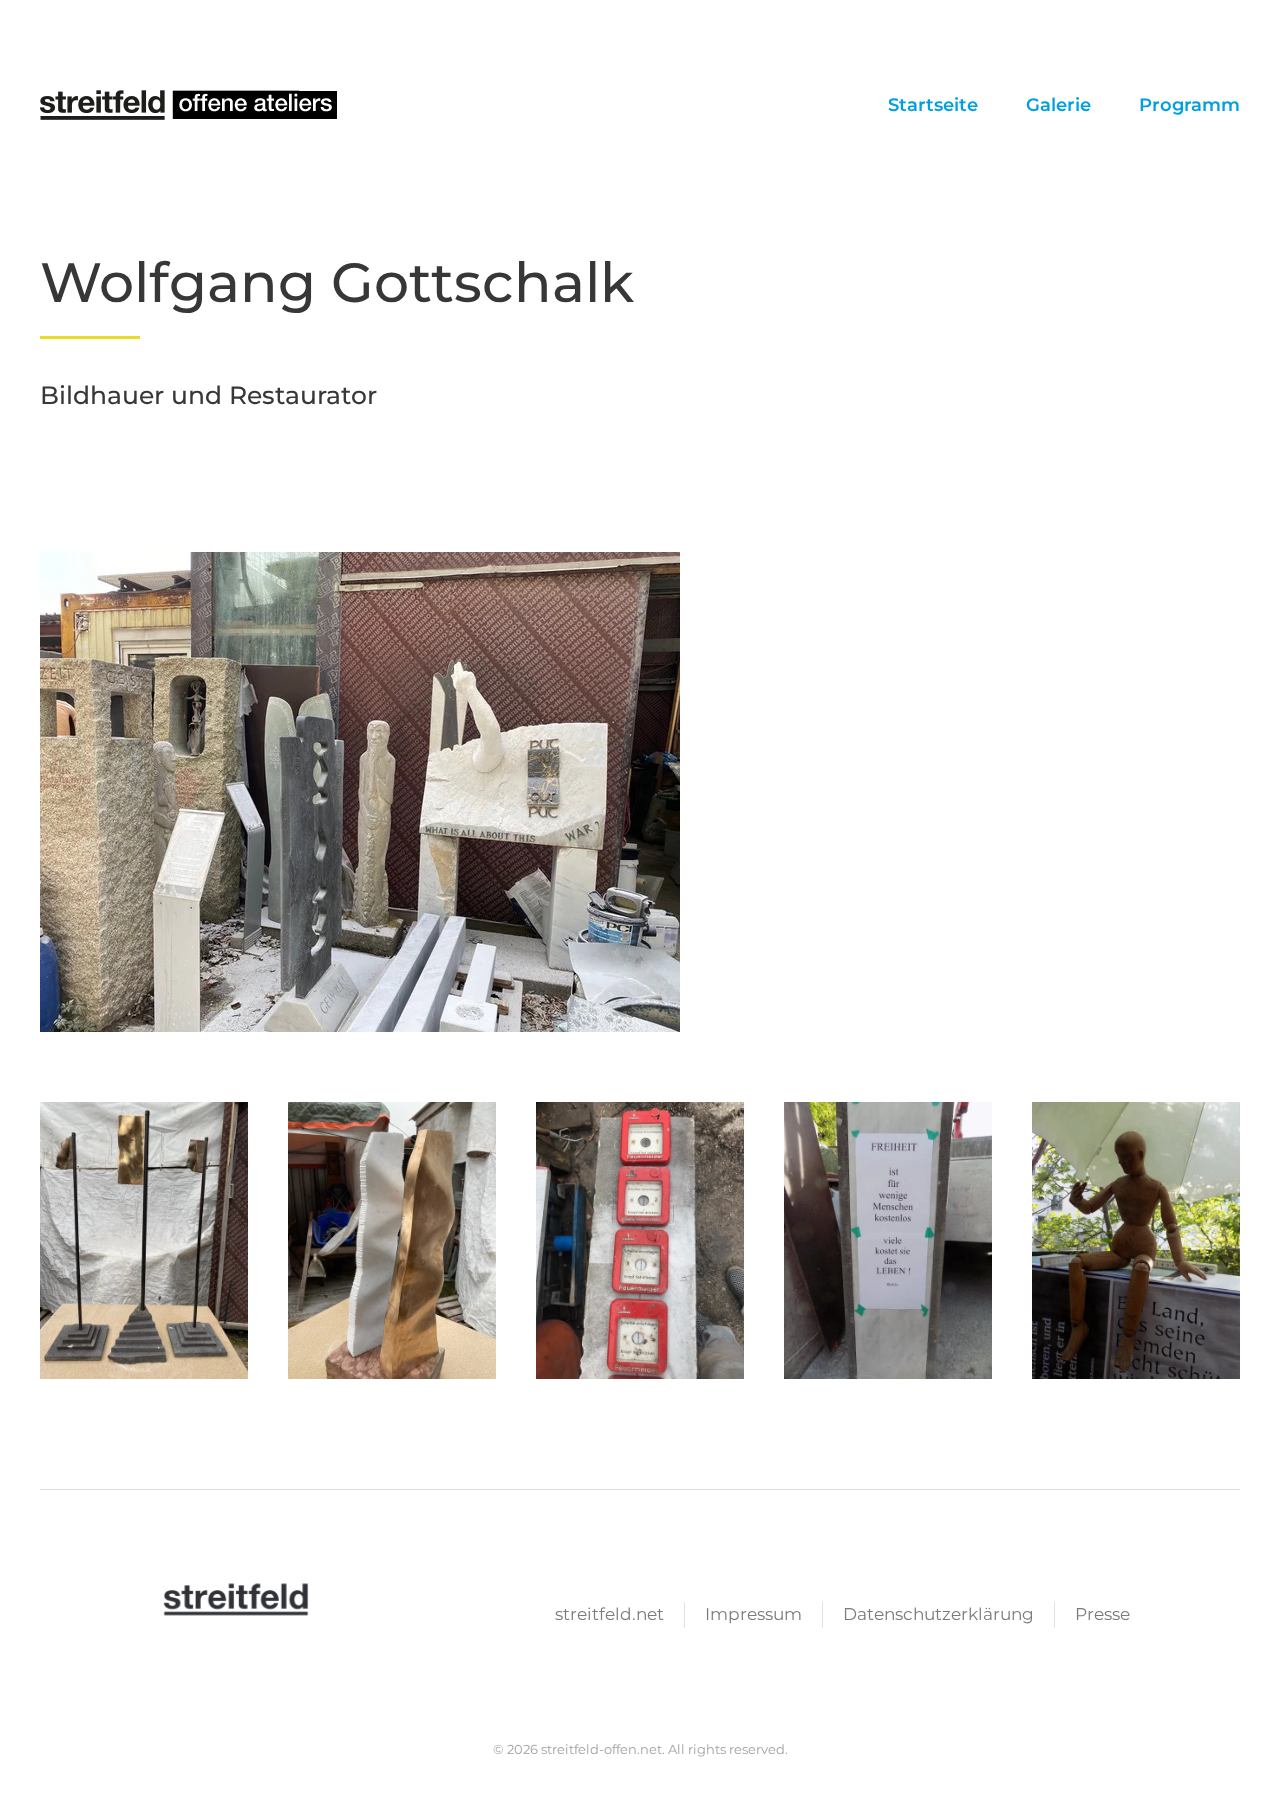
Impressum (753, 1614)
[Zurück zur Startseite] (190, 105)
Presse (1102, 1614)
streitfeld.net (609, 1614)
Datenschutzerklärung (938, 1614)
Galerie (1058, 105)
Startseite (933, 105)
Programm (1189, 105)
